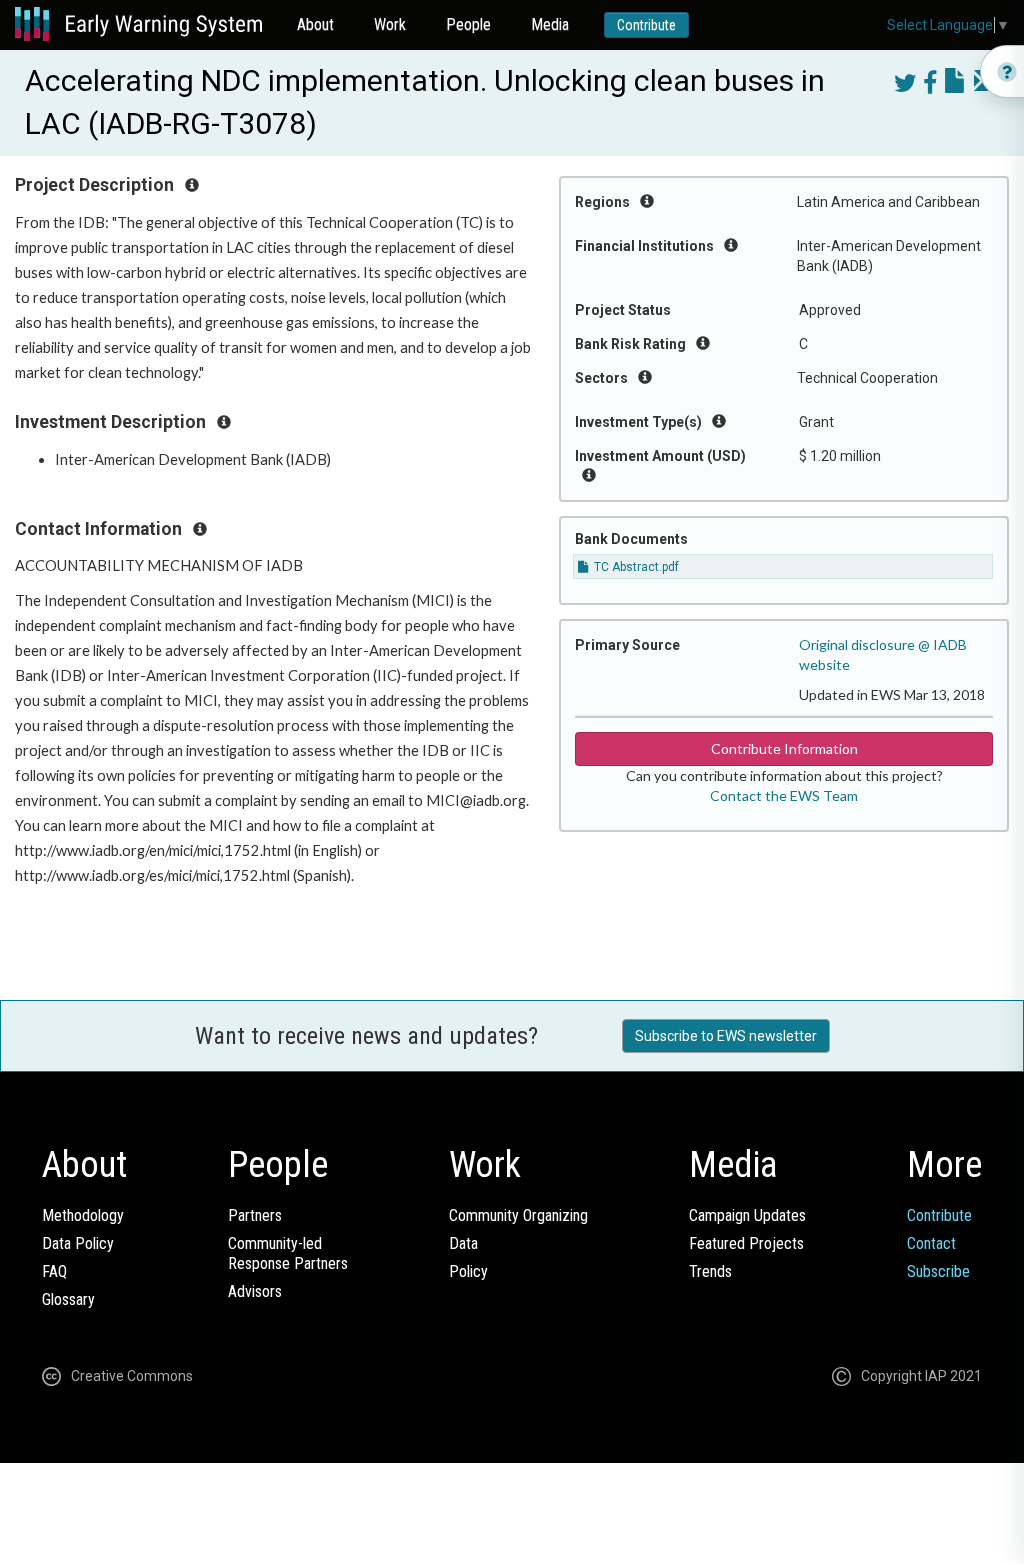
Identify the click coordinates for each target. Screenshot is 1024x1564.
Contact (931, 1243)
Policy (468, 1271)
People (468, 24)
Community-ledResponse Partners (288, 1253)
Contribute (646, 25)
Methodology (83, 1215)
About (315, 24)
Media (550, 24)
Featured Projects (746, 1243)
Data (463, 1243)
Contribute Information (784, 748)
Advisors (255, 1291)
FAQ (54, 1271)
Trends (710, 1271)
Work (390, 24)
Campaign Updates (747, 1215)
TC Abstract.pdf (635, 567)
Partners (255, 1215)
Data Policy (78, 1243)
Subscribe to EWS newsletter (726, 1036)
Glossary (68, 1299)
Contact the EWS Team (784, 795)
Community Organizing (518, 1215)
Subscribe (938, 1271)
